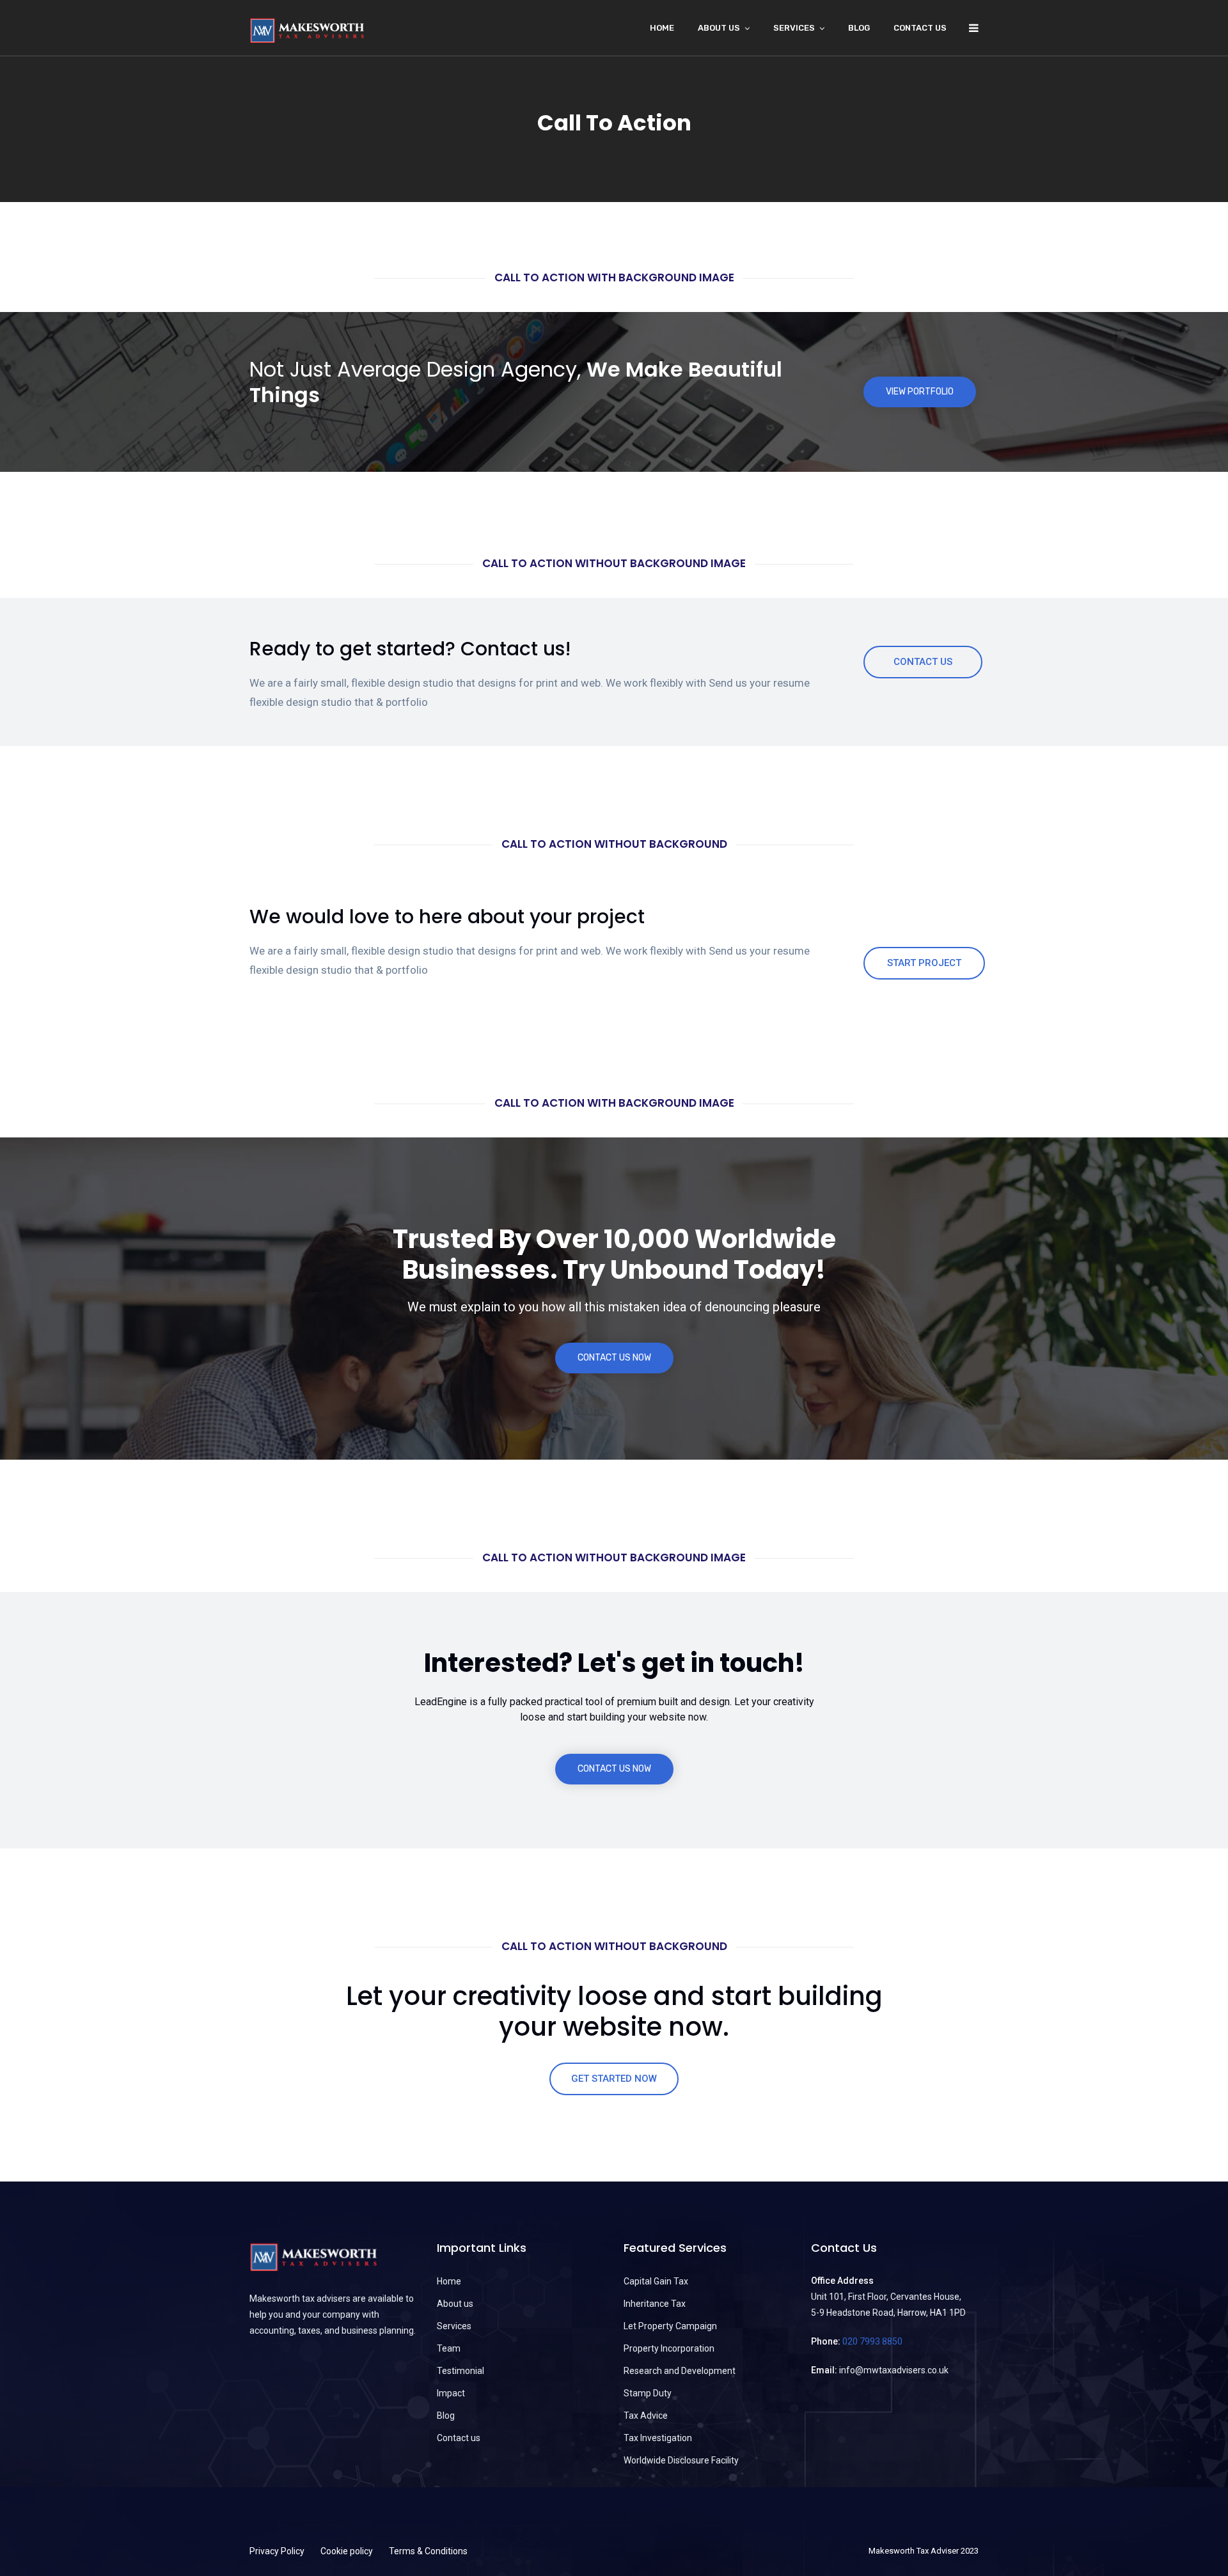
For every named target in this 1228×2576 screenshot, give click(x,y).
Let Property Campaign (670, 2326)
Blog (859, 28)
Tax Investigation (658, 2438)
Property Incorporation (669, 2348)
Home (662, 28)
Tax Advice (646, 2416)
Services (794, 28)
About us (455, 2304)
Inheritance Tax (655, 2304)
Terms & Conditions (428, 2551)
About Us (719, 28)
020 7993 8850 (872, 2341)
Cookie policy (347, 2551)
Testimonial (460, 2371)
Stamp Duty (648, 2393)
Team (449, 2348)
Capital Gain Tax (656, 2281)
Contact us (920, 28)
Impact (451, 2393)
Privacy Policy (277, 2551)
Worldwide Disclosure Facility (681, 2460)
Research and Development (680, 2371)
